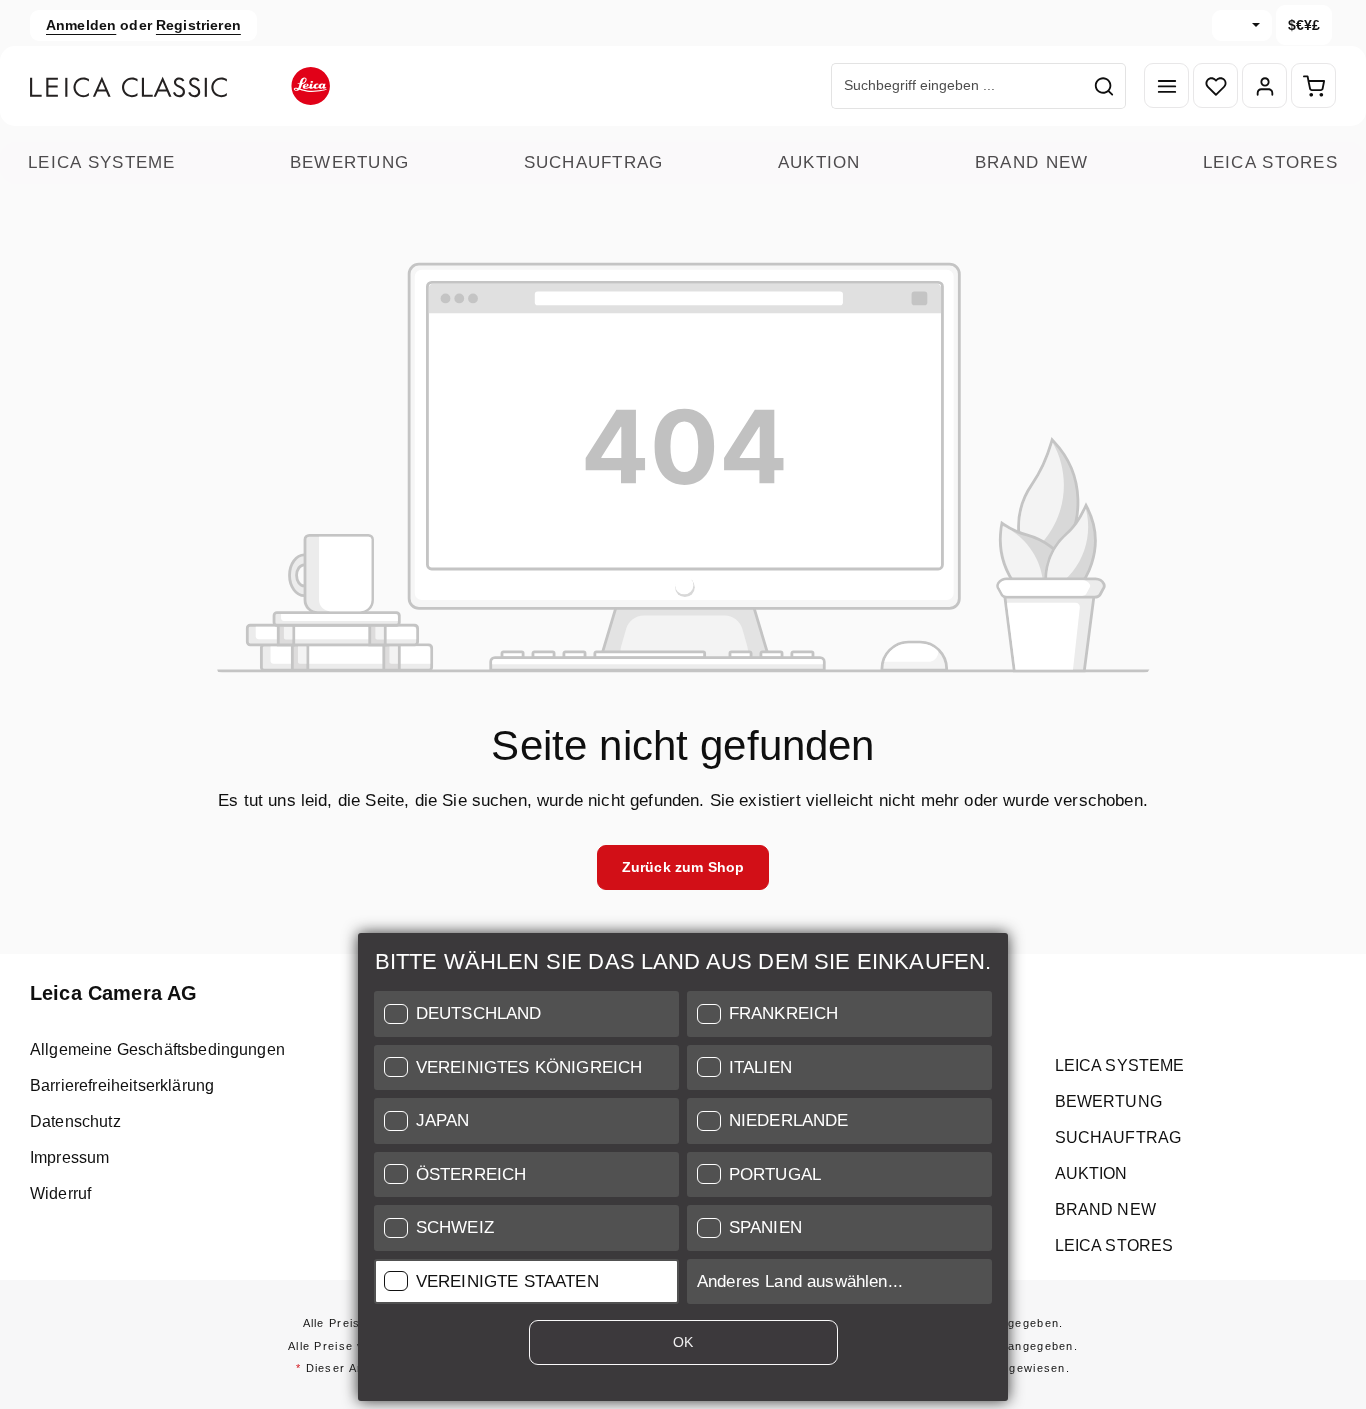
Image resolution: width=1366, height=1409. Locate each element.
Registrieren (198, 25)
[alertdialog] (683, 1171)
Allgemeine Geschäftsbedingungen (157, 1049)
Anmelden (81, 25)
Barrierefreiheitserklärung (122, 1085)
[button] (526, 1014)
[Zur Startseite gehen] (180, 86)
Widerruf (60, 1193)
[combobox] (958, 86)
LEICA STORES (1270, 162)
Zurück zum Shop (683, 867)
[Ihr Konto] (1264, 86)
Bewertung (350, 162)
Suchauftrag (594, 162)
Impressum (69, 1157)
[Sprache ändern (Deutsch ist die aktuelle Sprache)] (1242, 25)
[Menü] (1166, 86)
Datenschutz (75, 1121)
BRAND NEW (1032, 162)
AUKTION (819, 162)
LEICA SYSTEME (102, 162)
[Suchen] (1104, 86)
